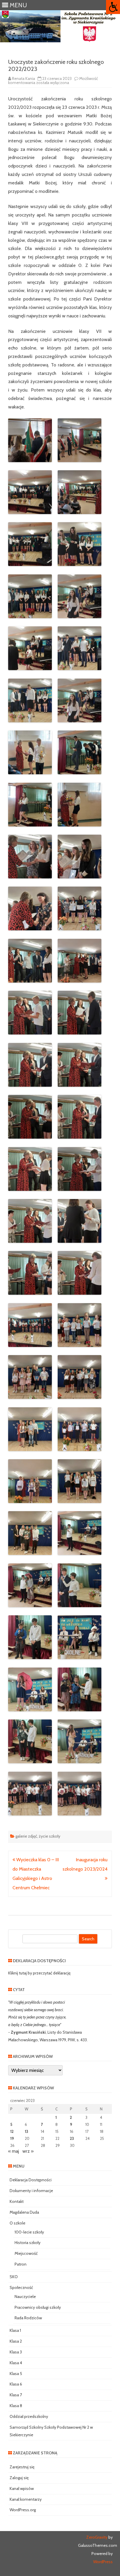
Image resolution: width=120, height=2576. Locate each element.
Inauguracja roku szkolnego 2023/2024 (85, 1864)
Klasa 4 (16, 2363)
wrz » (28, 2151)
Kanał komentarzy (26, 2499)
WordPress (103, 2562)
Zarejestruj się (22, 2467)
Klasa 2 (16, 2341)
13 (27, 2131)
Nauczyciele (25, 2297)
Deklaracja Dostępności (31, 2180)
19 (12, 2138)
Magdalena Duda (24, 2212)
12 (12, 2131)
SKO (14, 2277)
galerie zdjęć (26, 1836)
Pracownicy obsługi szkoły (38, 2307)
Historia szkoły (28, 2243)
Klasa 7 (16, 2395)
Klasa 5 (16, 2374)
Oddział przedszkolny (29, 2416)
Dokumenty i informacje (31, 2191)
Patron (21, 2264)
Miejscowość (26, 2253)
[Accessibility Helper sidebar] (113, 7)
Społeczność (21, 2287)
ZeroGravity (97, 2537)
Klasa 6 (16, 2384)
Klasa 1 (15, 2330)
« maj (14, 2151)
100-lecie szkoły (29, 2232)
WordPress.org (23, 2510)
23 (72, 2138)
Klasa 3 (16, 2352)
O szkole (17, 2223)
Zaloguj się (19, 2478)
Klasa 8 (16, 2406)
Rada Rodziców (28, 2318)
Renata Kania (23, 78)
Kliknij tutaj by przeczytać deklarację (39, 1973)
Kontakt (17, 2201)
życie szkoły (50, 1836)
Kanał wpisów (22, 2488)
